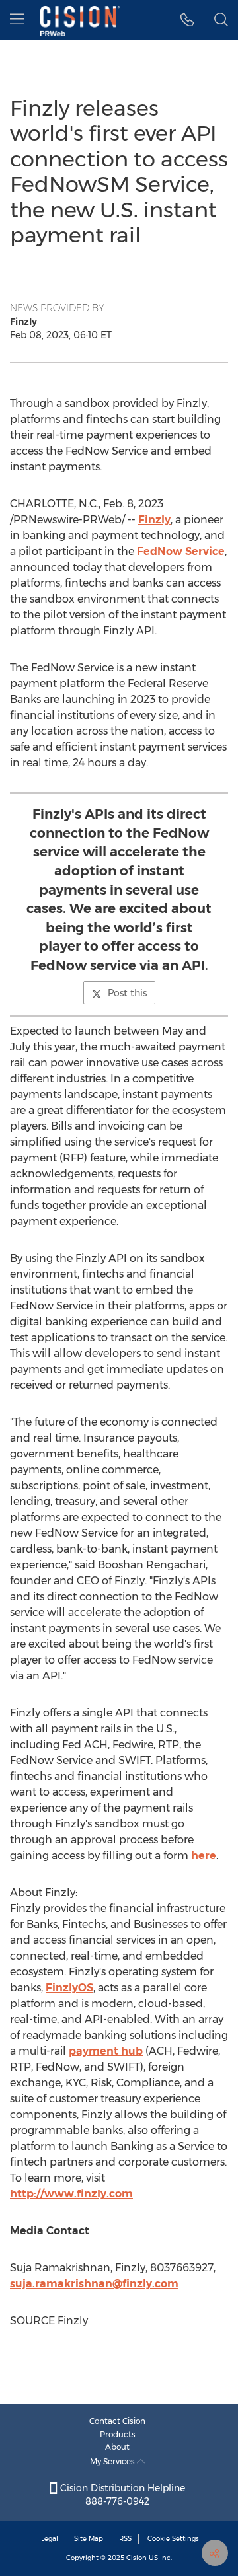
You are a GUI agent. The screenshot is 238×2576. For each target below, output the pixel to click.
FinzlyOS (69, 1988)
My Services (113, 2461)
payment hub (106, 2051)
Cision (137, 2558)
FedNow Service (181, 551)
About (117, 2447)
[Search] (221, 20)
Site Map (89, 2539)
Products (118, 2434)
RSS (125, 2539)
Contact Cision (117, 2421)
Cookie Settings (173, 2539)
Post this (127, 993)
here (204, 1856)
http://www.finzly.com (71, 2194)
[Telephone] (187, 20)
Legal (50, 2539)
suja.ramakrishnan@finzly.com (94, 2284)
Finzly (154, 520)
